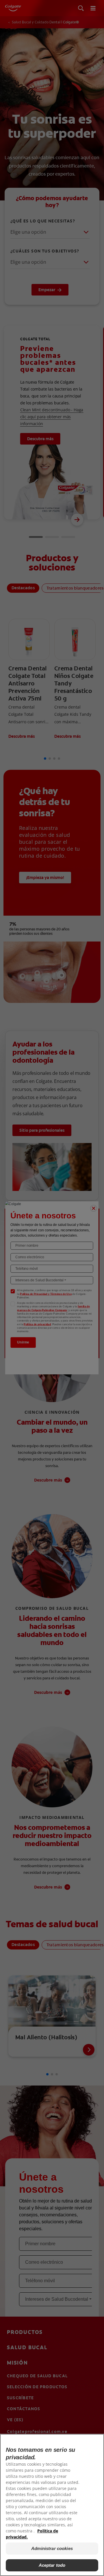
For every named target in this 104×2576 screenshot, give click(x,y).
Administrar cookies (52, 2548)
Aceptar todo (52, 2565)
